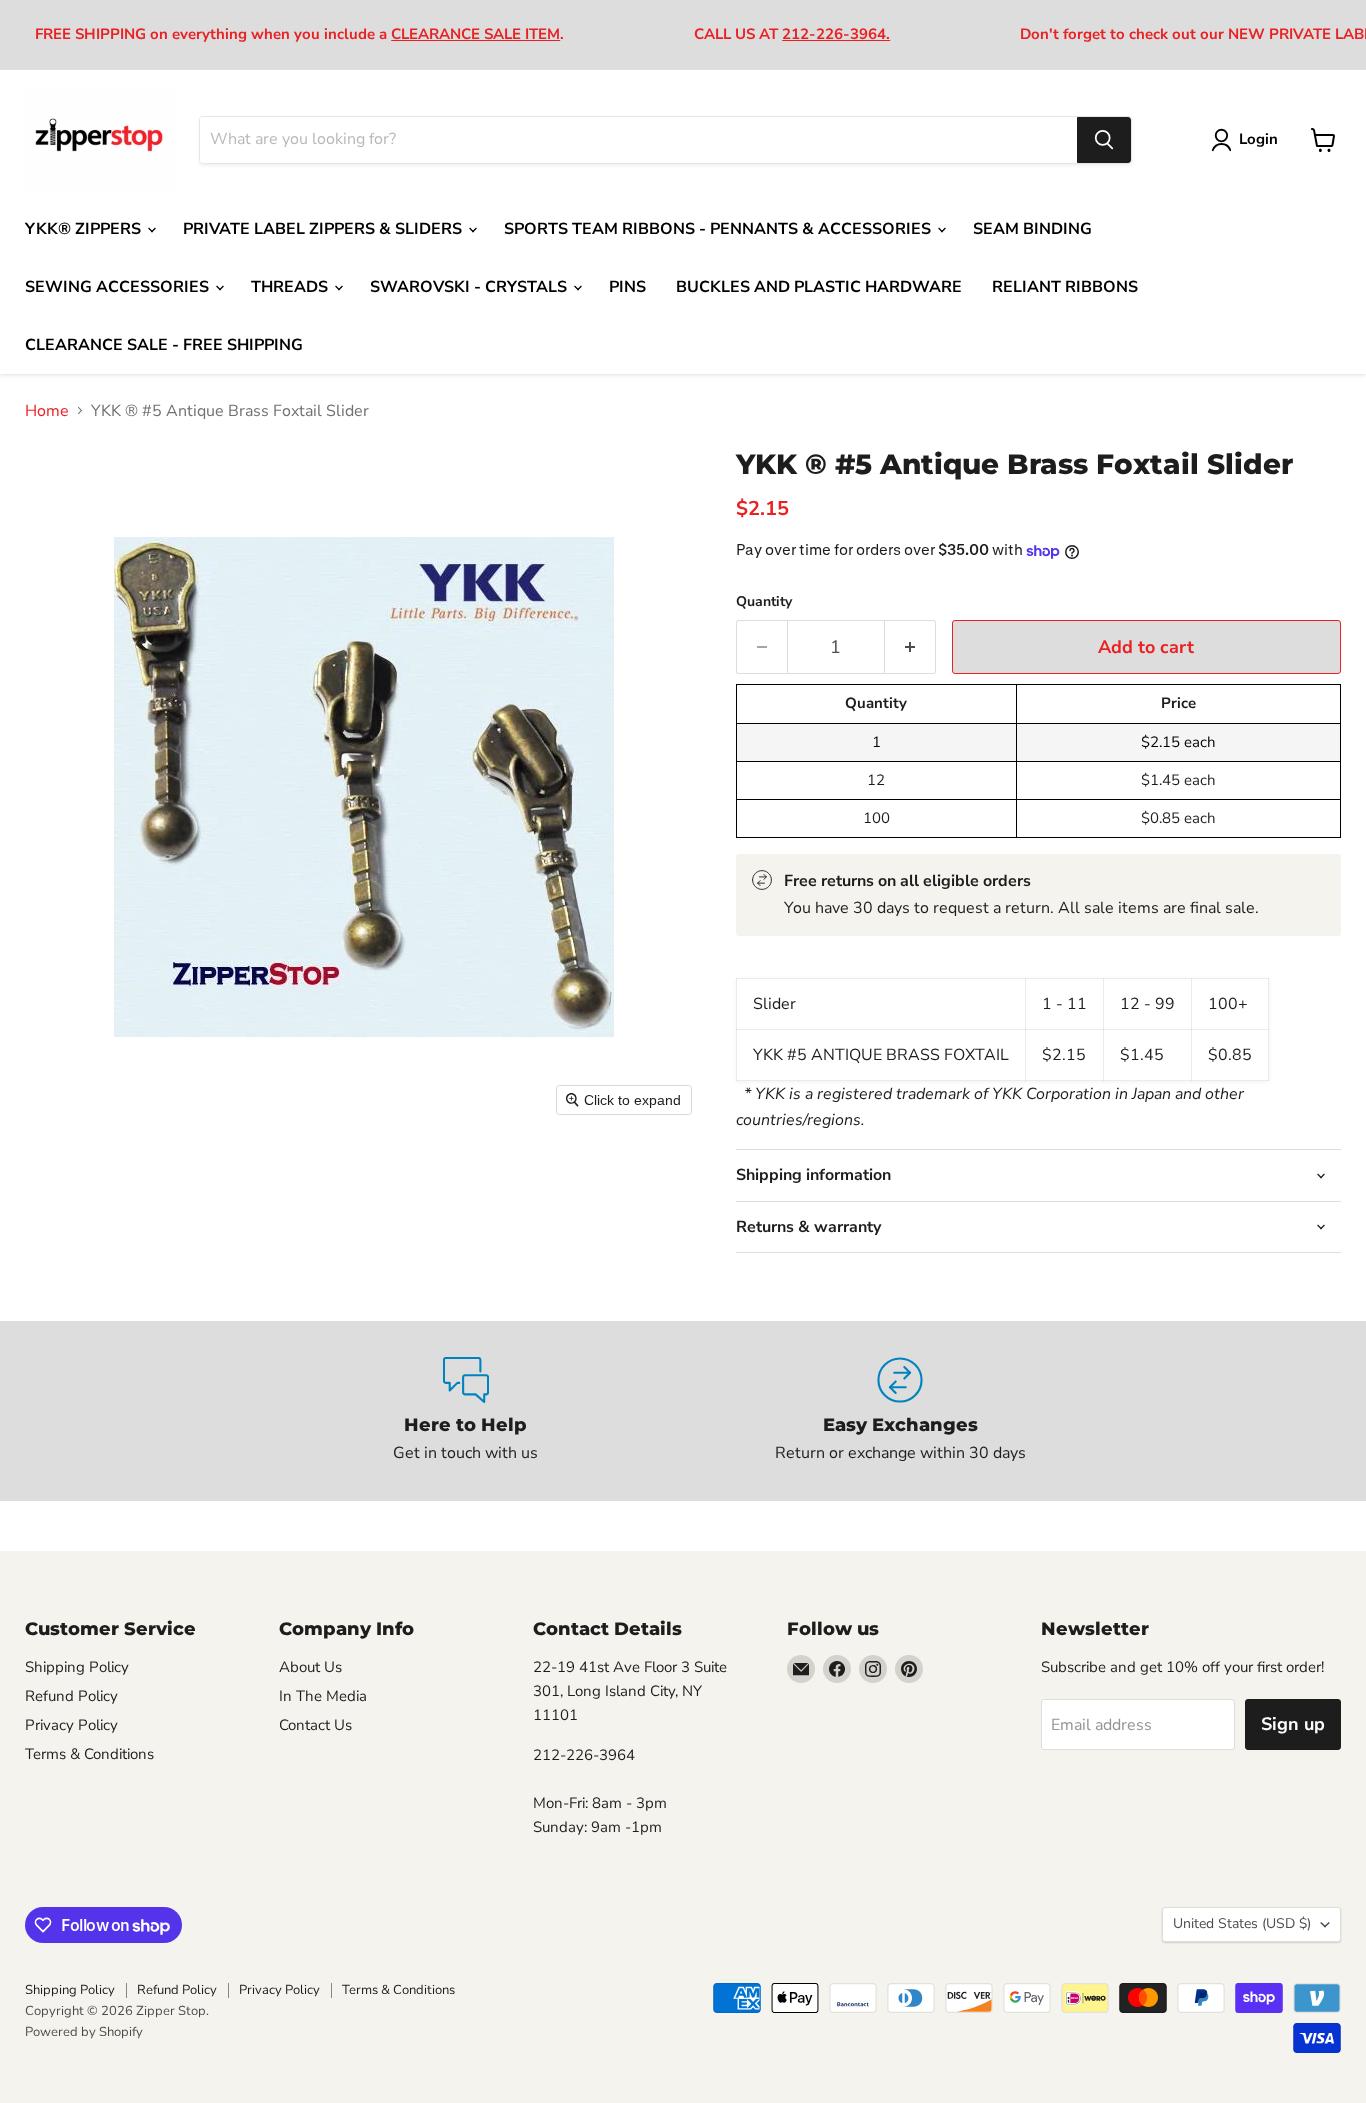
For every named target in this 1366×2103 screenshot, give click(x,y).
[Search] (1104, 140)
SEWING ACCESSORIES (119, 287)
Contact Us (315, 1725)
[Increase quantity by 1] (910, 647)
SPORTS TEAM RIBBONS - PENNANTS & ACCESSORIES (719, 229)
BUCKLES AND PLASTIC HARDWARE (819, 287)
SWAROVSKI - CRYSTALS (470, 287)
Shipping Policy (77, 1667)
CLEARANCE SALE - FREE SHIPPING (164, 345)
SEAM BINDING (1032, 229)
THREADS (291, 287)
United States (1242, 1923)
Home (47, 411)
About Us (310, 1667)
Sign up (1293, 1724)
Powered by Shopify (84, 2032)
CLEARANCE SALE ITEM (475, 34)
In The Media (323, 1696)
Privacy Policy (71, 1725)
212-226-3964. (836, 34)
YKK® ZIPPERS (85, 229)
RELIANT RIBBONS (1065, 287)
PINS (627, 287)
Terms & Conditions (89, 1754)
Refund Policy (71, 1696)
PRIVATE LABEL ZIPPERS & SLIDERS (324, 229)
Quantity (764, 602)
